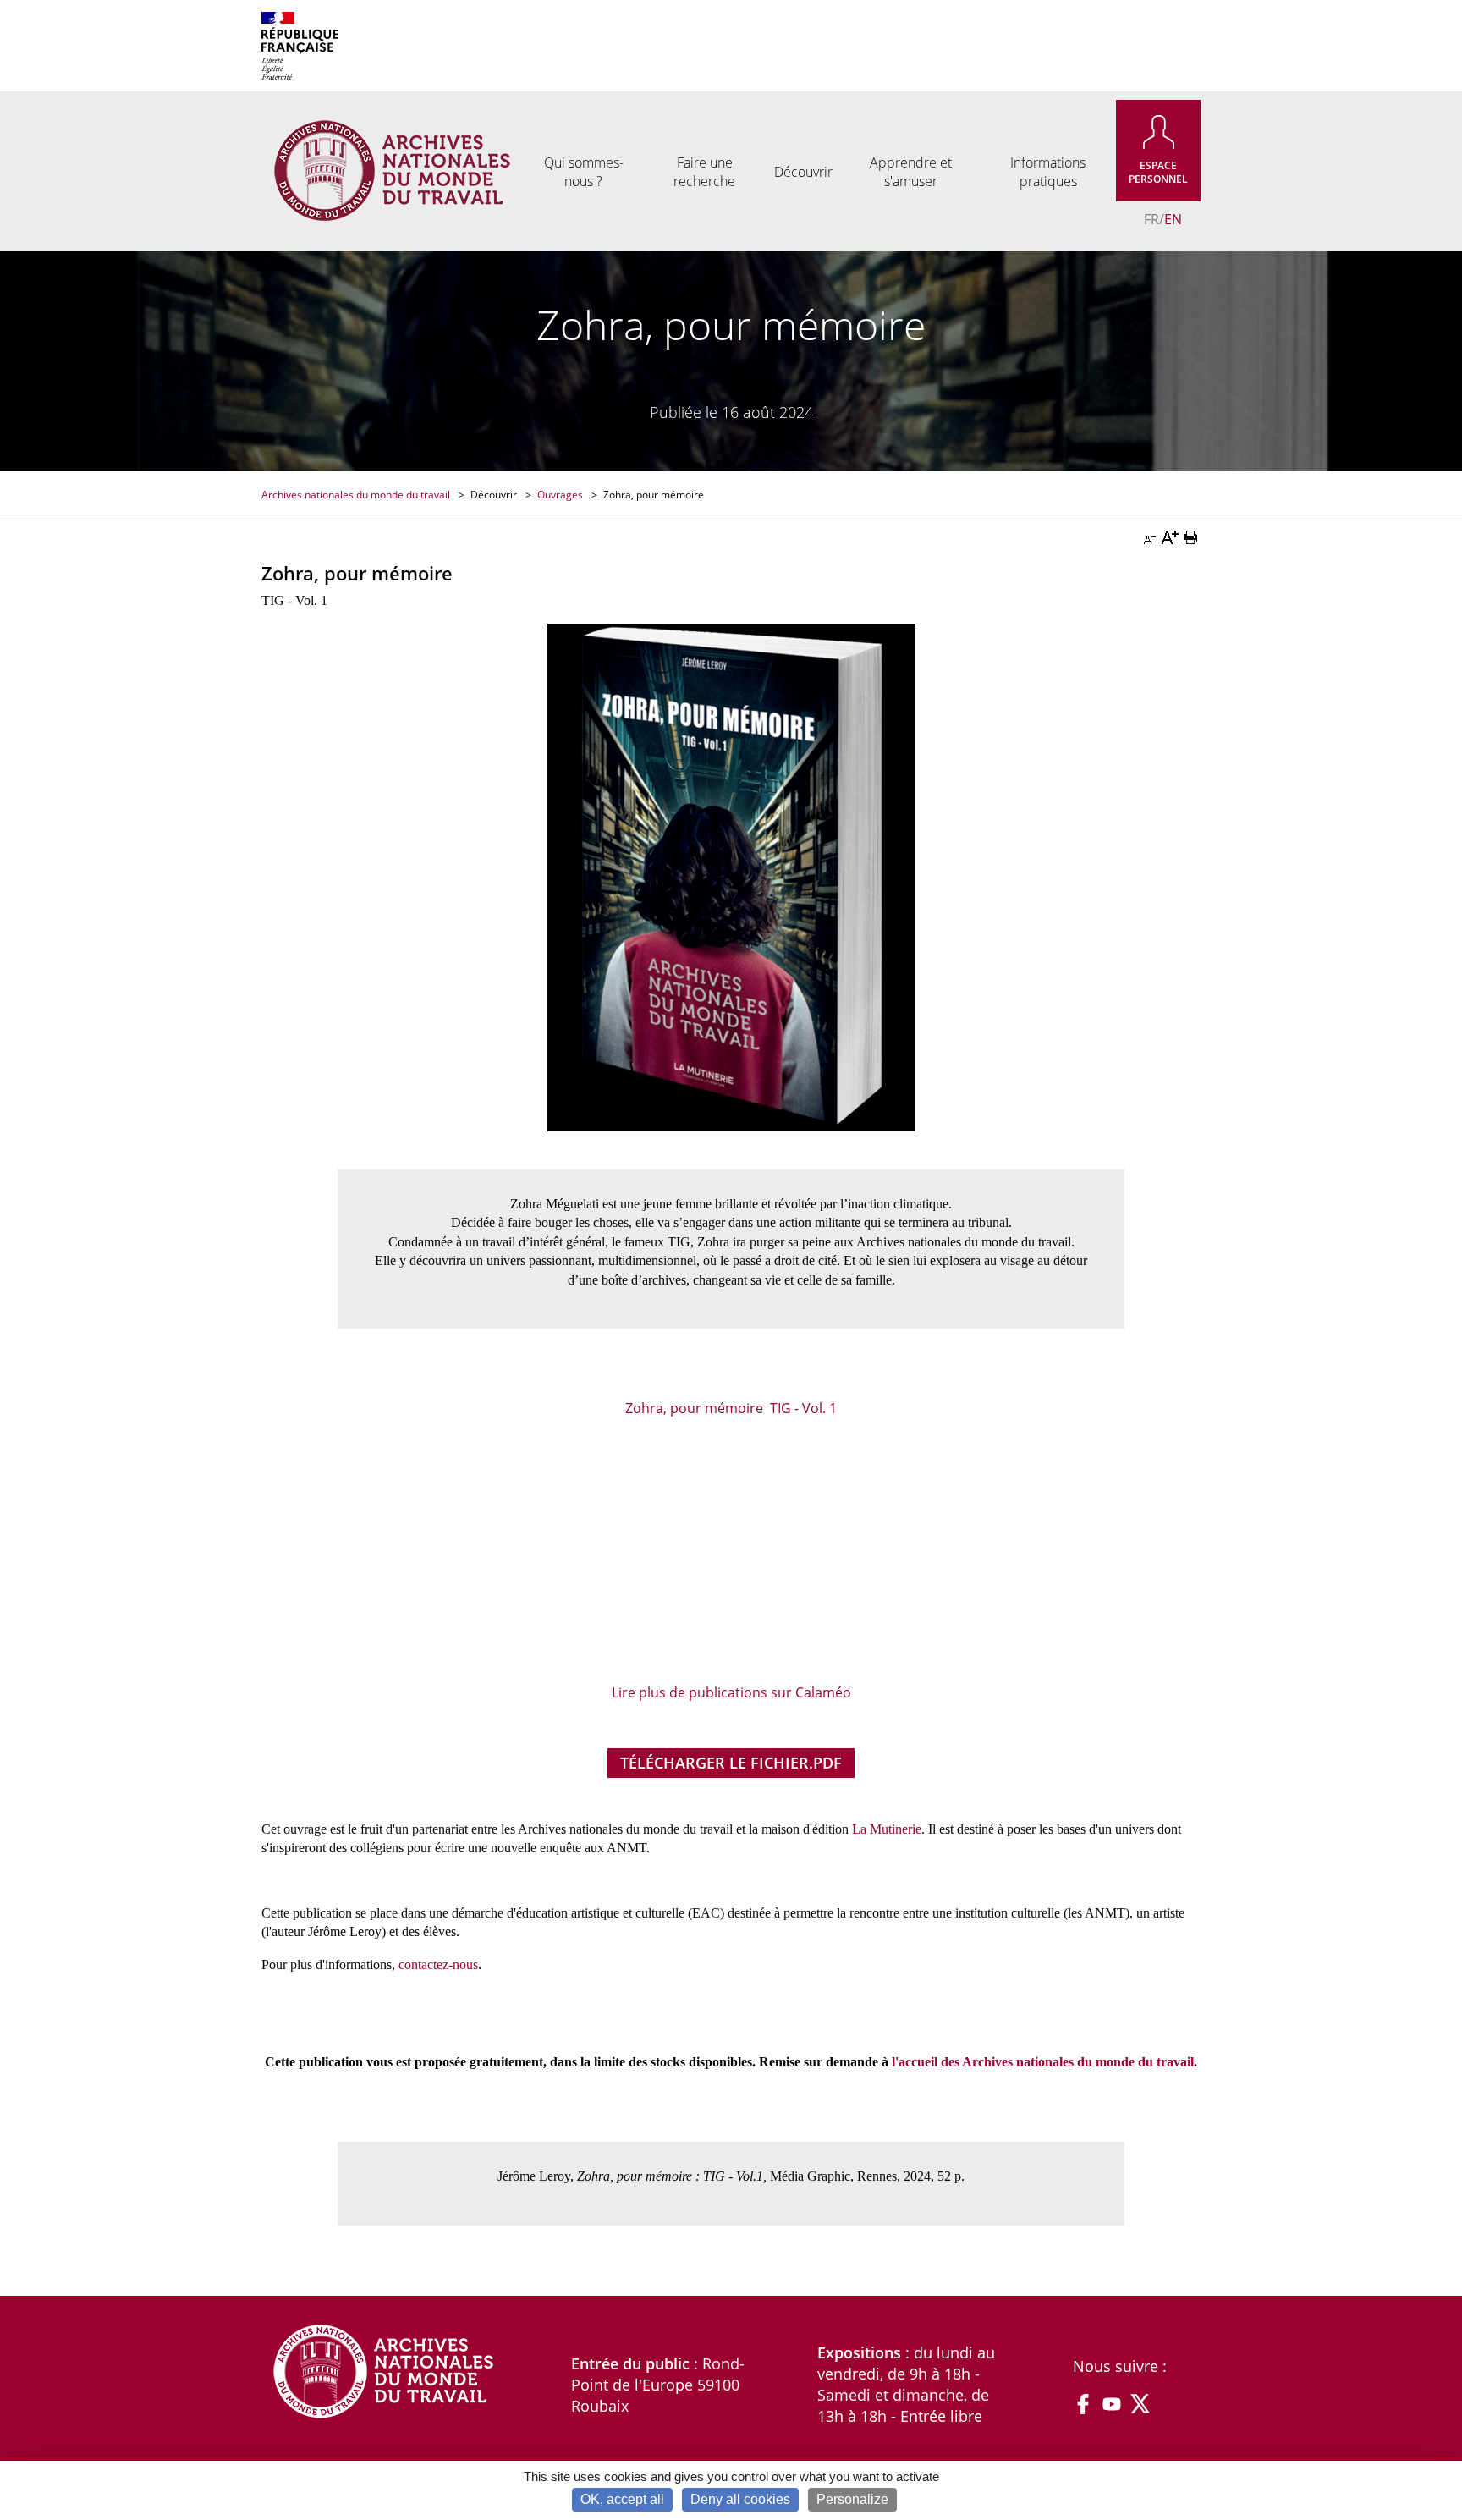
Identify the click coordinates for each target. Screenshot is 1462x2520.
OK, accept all (622, 2499)
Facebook (1083, 2404)
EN (1173, 219)
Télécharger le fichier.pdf (731, 1763)
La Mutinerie (887, 1829)
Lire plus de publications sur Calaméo (731, 1692)
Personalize (852, 2499)
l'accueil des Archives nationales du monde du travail (1043, 2062)
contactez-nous (438, 1964)
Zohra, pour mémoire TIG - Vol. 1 (731, 1408)
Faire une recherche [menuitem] (704, 172)
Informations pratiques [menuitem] (1048, 172)
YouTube (1112, 2404)
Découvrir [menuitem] (803, 172)
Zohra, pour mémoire (654, 495)
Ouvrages (561, 495)
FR (1151, 219)
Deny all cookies (740, 2499)
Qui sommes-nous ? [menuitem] (584, 172)
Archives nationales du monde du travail (357, 495)
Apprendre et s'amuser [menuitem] (911, 172)
